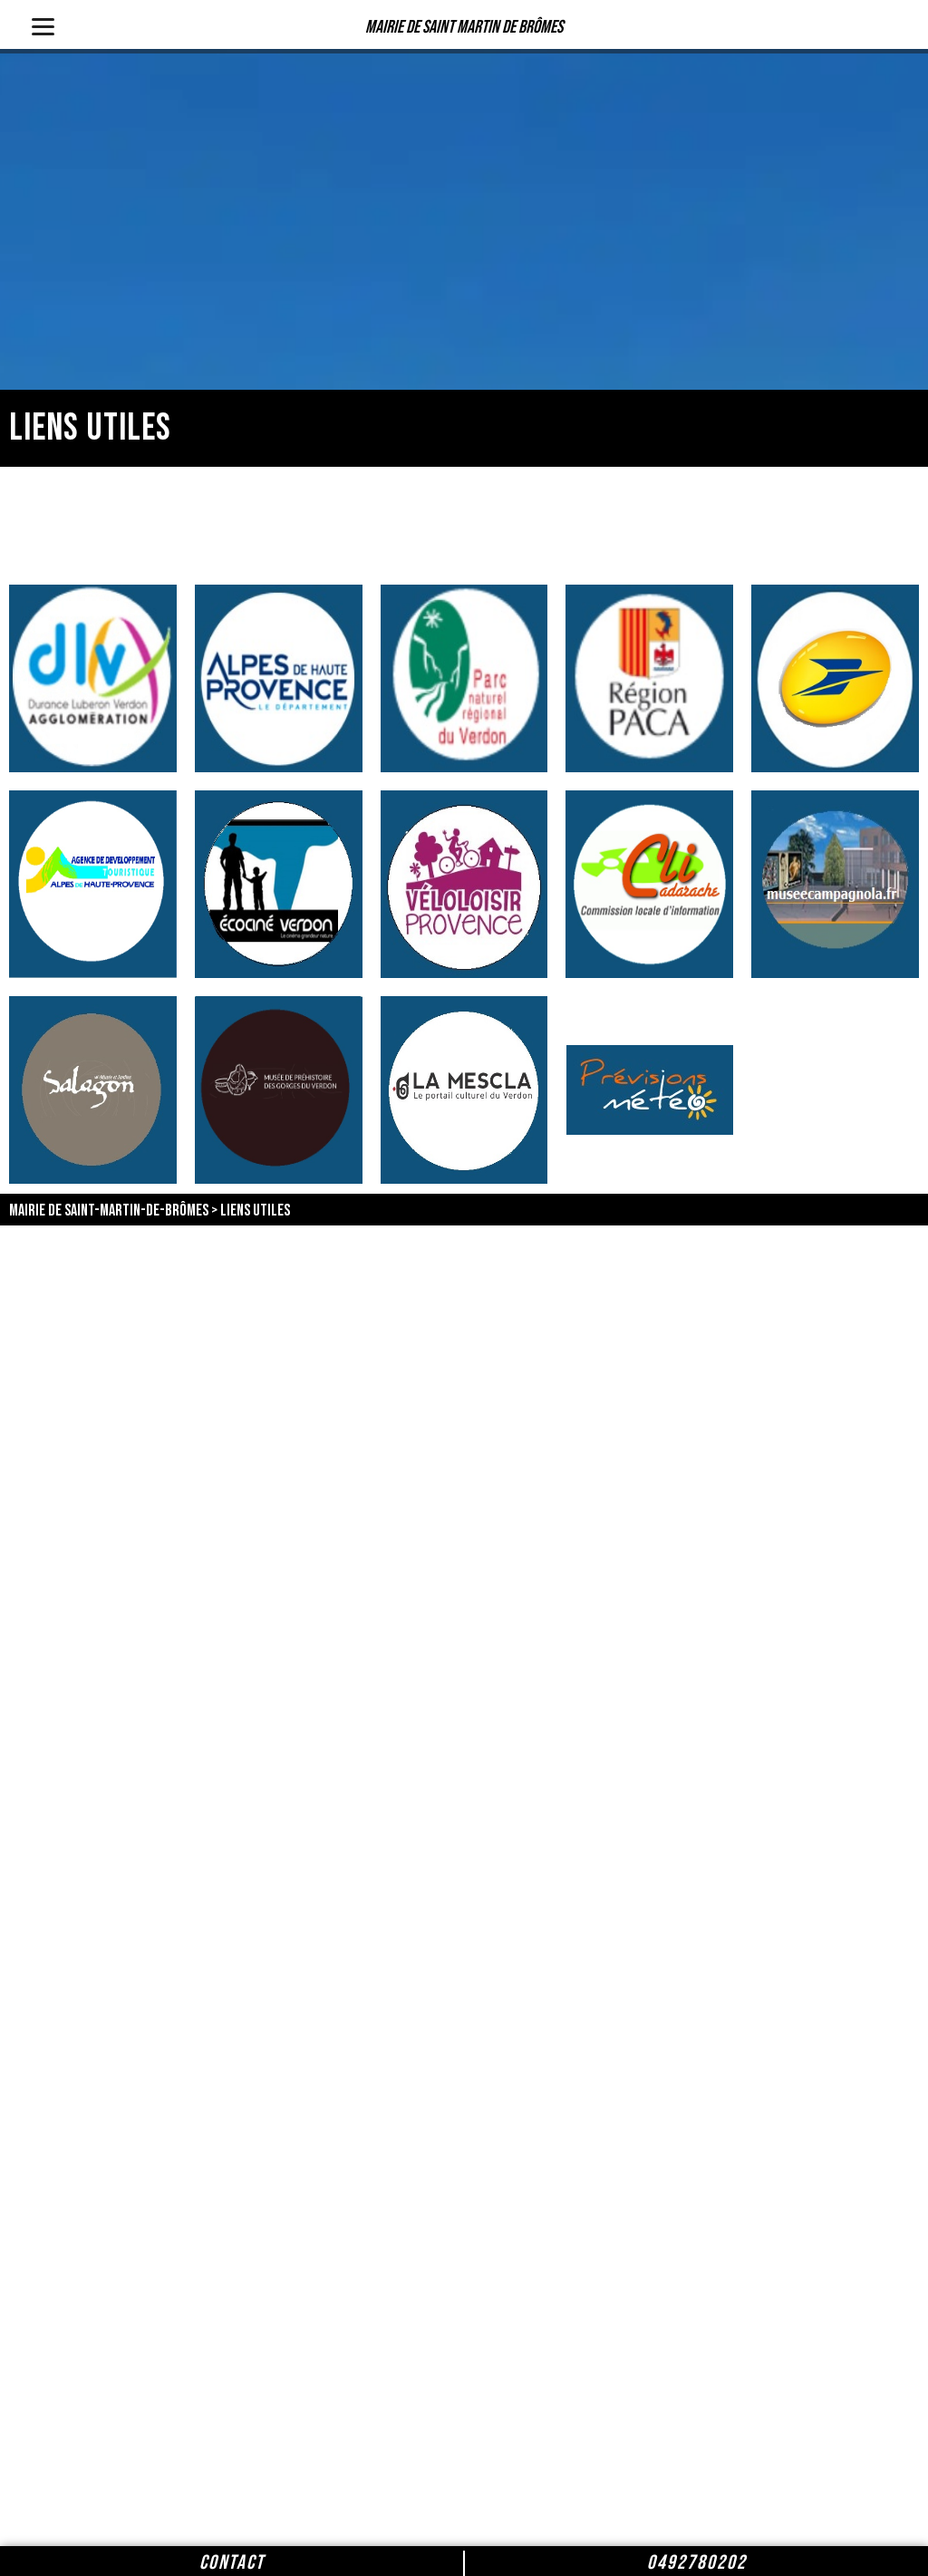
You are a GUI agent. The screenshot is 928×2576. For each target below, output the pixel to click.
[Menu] (43, 25)
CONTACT (232, 2563)
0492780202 (697, 2563)
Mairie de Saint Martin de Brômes (464, 27)
